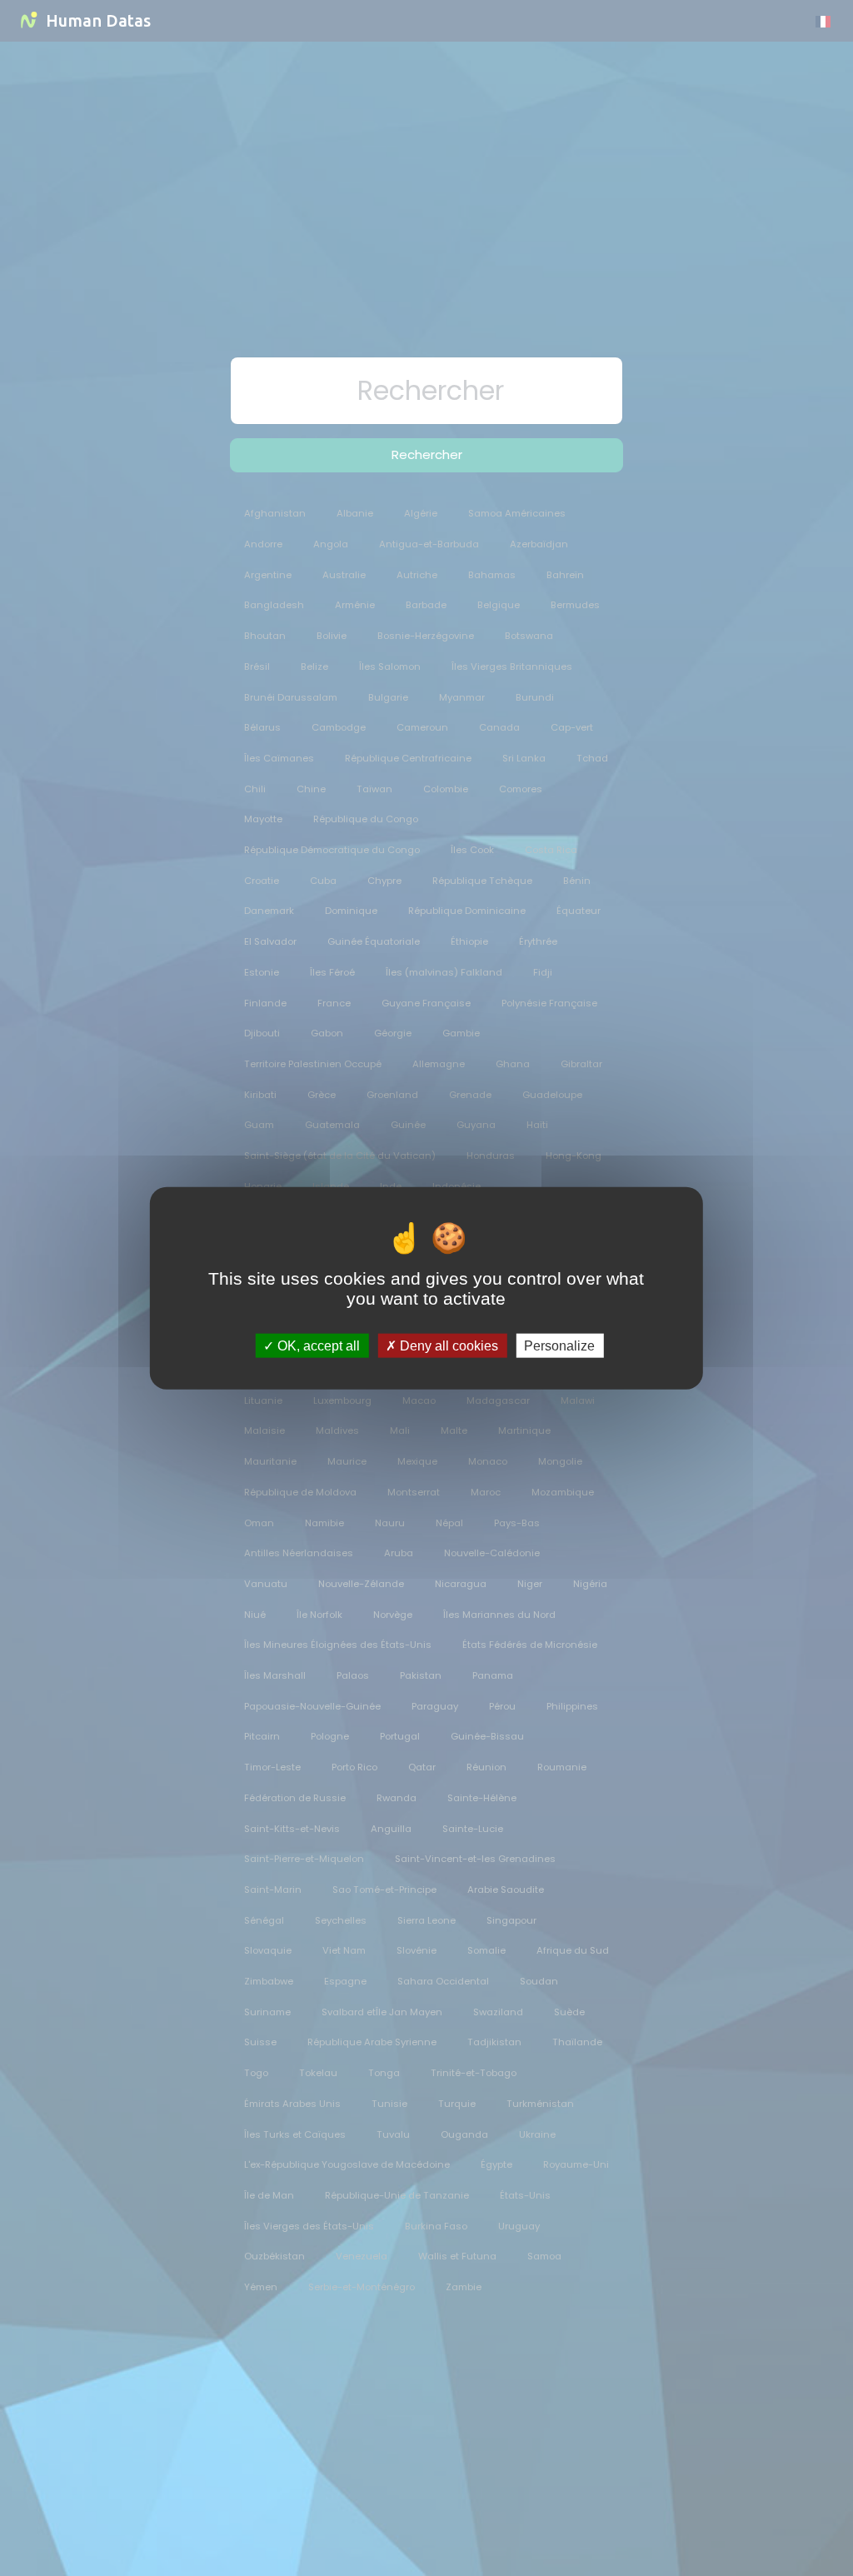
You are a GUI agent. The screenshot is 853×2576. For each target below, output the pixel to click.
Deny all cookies (447, 1345)
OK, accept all (317, 1345)
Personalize (559, 1345)
